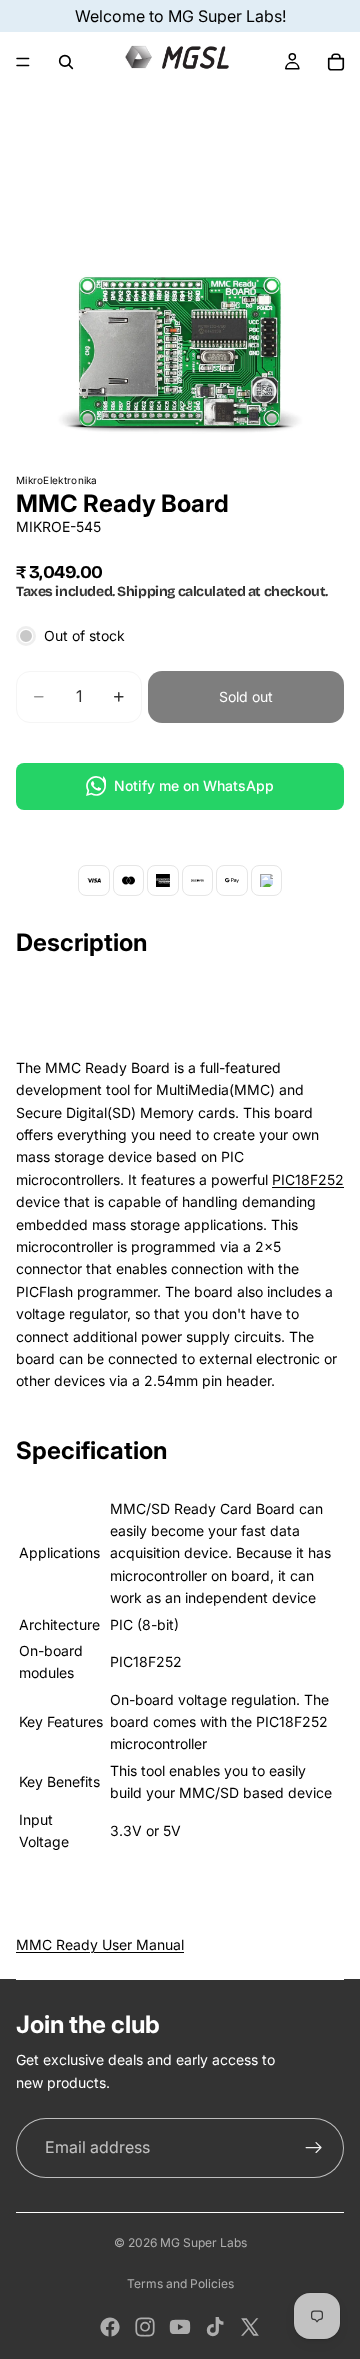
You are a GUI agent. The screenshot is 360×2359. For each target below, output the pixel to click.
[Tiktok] (215, 2327)
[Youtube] (180, 2327)
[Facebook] (110, 2327)
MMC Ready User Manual (100, 1944)
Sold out (246, 696)
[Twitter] (250, 2327)
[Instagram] (145, 2327)
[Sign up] (314, 2148)
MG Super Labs (203, 2242)
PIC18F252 (308, 1179)
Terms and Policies (180, 2283)
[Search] (66, 62)
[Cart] (336, 62)
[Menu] (23, 62)
